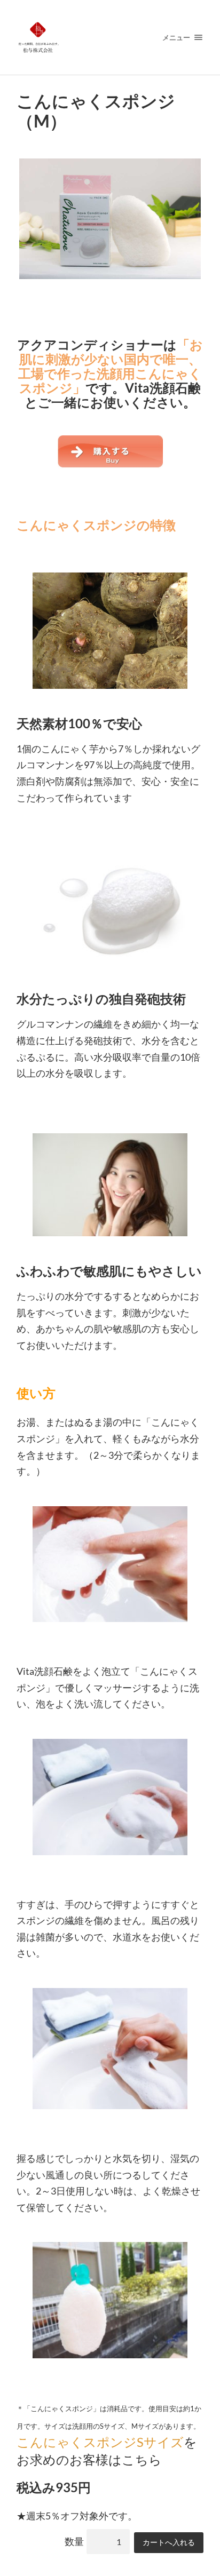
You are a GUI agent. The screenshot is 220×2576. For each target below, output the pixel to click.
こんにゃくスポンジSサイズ (100, 2442)
